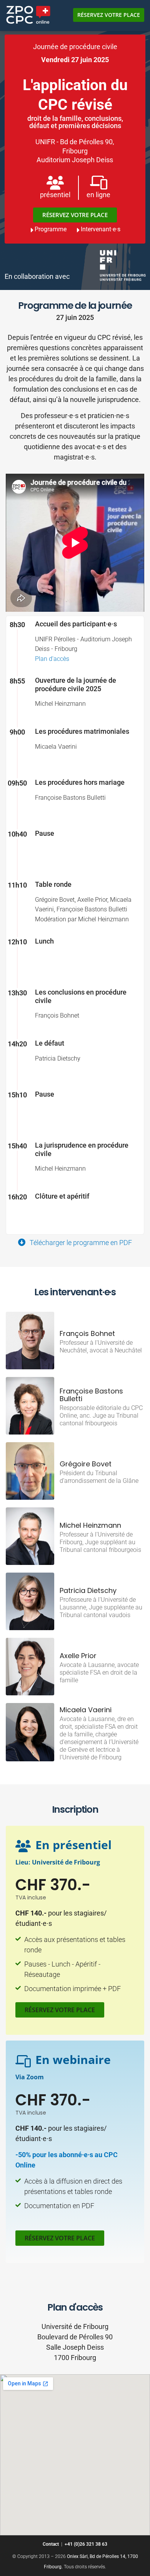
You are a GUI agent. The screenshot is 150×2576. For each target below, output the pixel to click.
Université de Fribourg (66, 1862)
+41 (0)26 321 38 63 (86, 2544)
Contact (51, 2544)
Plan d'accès (52, 659)
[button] (60, 2010)
